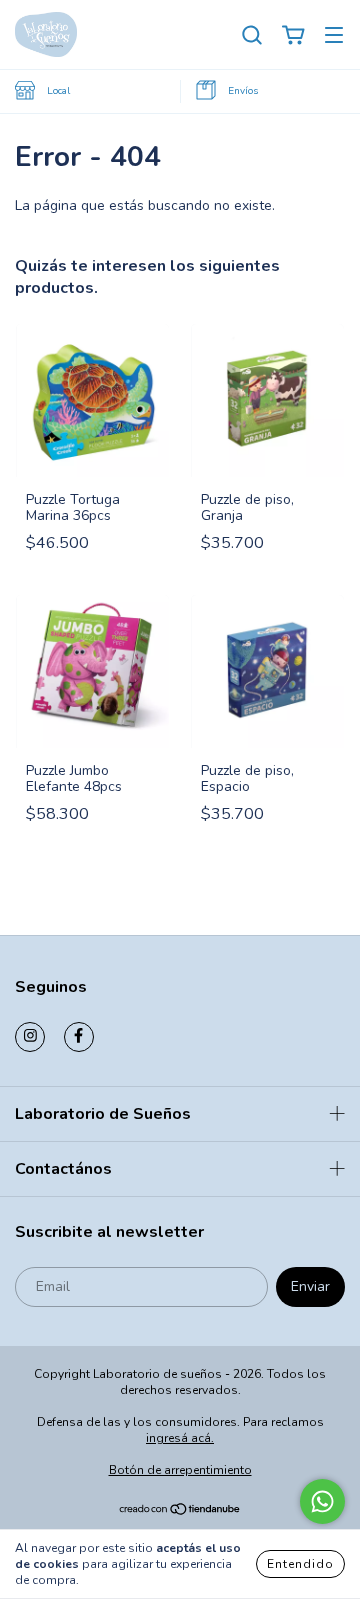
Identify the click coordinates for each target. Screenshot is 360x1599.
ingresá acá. (180, 1438)
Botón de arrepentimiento (180, 1470)
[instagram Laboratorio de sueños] (30, 1037)
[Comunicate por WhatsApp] (322, 1501)
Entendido (300, 1564)
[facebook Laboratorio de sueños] (79, 1037)
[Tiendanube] (180, 1511)
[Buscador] (252, 35)
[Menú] (334, 35)
